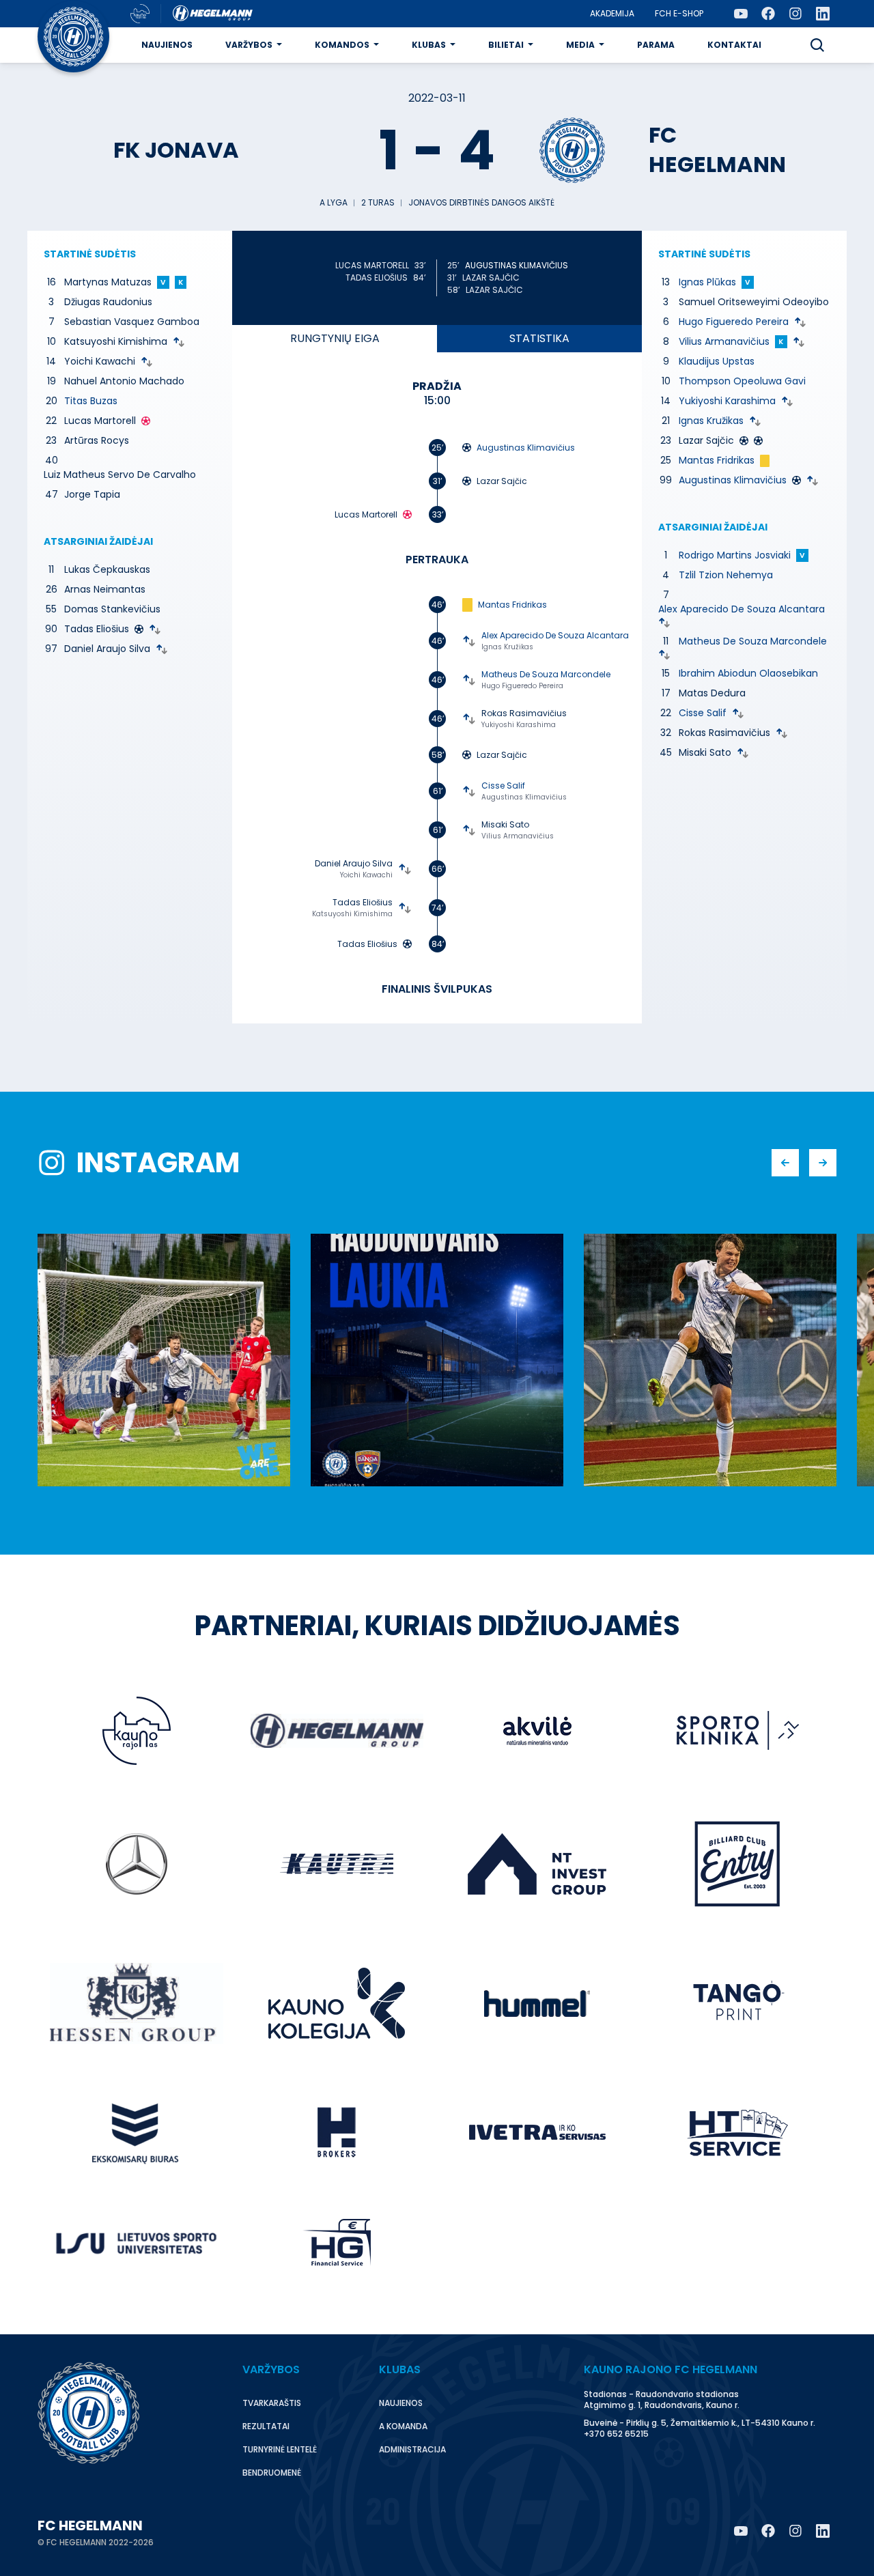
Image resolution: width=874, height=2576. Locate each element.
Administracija (412, 2449)
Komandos (342, 45)
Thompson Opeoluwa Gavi (742, 381)
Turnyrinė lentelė (280, 2449)
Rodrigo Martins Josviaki (735, 555)
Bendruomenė (272, 2473)
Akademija (612, 13)
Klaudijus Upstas (717, 361)
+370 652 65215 (616, 2434)
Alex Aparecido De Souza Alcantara (555, 635)
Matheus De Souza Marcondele (546, 674)
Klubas (429, 45)
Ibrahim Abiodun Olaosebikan (748, 673)
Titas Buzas (91, 401)
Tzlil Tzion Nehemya (726, 575)
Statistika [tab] (539, 338)
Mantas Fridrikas (512, 605)
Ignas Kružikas (507, 647)
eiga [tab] (335, 338)
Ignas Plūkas (707, 282)
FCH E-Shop (679, 13)
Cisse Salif (503, 785)
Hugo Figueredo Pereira (522, 686)
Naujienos (167, 45)
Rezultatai (266, 2426)
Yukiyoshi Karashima (519, 725)
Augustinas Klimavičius (517, 265)
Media (580, 45)
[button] (817, 45)
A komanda (403, 2426)
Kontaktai (734, 45)
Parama (656, 45)
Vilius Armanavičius (518, 836)
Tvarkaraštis (272, 2403)
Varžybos (249, 45)
